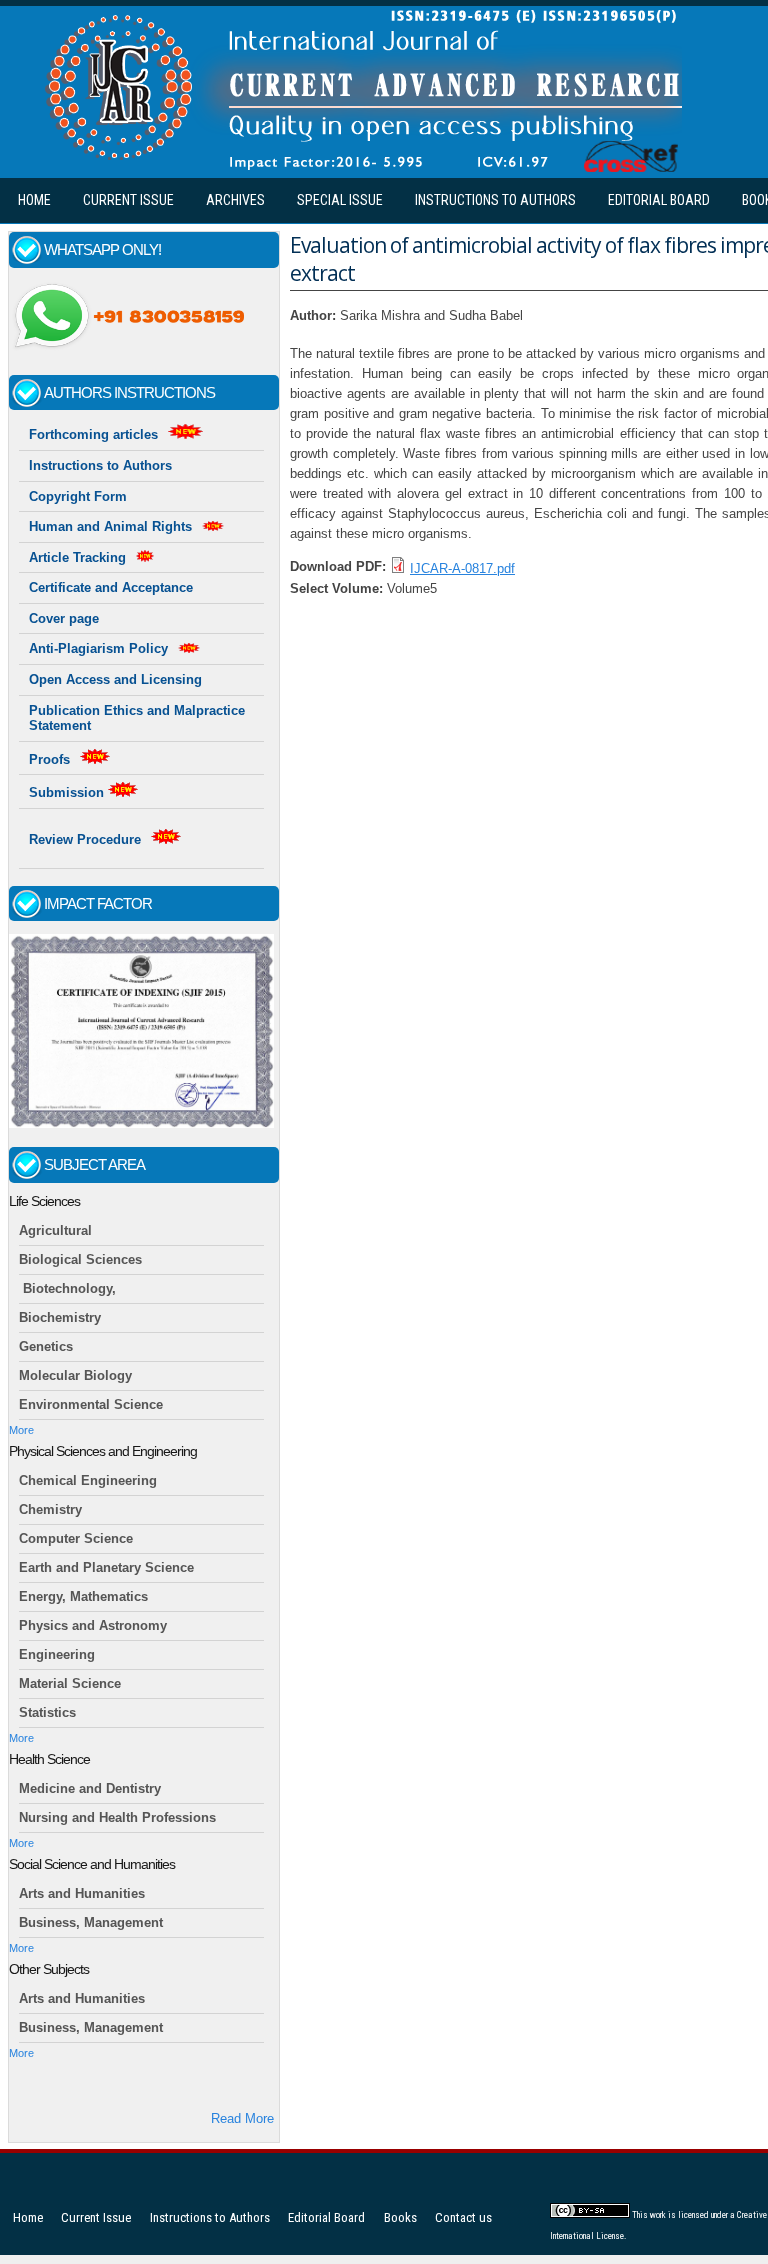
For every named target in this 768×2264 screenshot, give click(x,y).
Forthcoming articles (93, 434)
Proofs (49, 759)
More (21, 1430)
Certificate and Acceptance (111, 587)
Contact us (463, 2217)
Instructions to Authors (495, 200)
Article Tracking (77, 557)
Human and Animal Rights (110, 526)
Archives (235, 200)
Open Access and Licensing (115, 679)
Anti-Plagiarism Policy (98, 648)
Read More (242, 2118)
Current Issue (128, 200)
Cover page (64, 618)
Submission (68, 792)
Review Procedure (85, 839)
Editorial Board (659, 200)
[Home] (358, 167)
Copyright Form (78, 496)
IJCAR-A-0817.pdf (462, 568)
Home (34, 200)
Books (400, 2217)
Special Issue (340, 200)
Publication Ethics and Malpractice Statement (137, 718)
